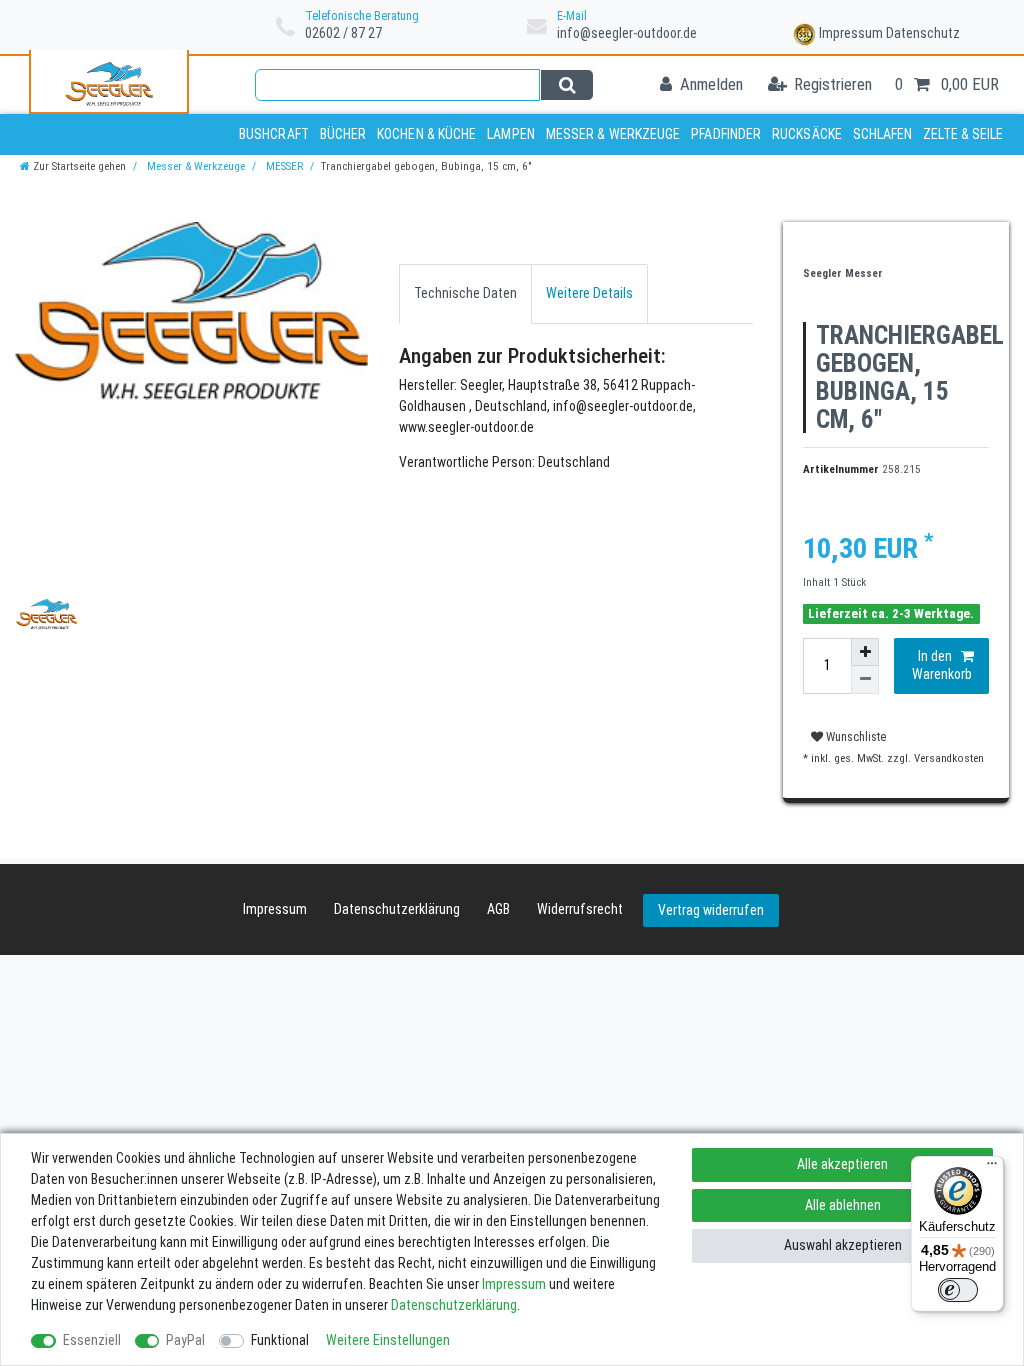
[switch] (958, 1290)
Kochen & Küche (426, 134)
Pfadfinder (726, 134)
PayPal (185, 1340)
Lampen (511, 134)
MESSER (283, 166)
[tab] (465, 293)
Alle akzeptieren (842, 1164)
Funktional (280, 1340)
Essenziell (92, 1340)
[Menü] (992, 1168)
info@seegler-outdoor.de (627, 33)
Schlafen (883, 134)
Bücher (343, 134)
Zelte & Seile (963, 134)
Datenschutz (923, 33)
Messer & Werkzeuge (613, 134)
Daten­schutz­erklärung (397, 909)
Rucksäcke (807, 134)
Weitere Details (589, 293)
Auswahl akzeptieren (843, 1245)
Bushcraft (274, 134)
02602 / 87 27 (343, 33)
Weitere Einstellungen (388, 1340)
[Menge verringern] (865, 680)
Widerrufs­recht (580, 909)
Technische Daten (465, 293)
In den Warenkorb (942, 665)
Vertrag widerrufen (711, 910)
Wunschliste (854, 737)
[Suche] (566, 85)
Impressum (851, 33)
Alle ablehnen (843, 1205)
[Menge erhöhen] (865, 652)
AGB (498, 909)
